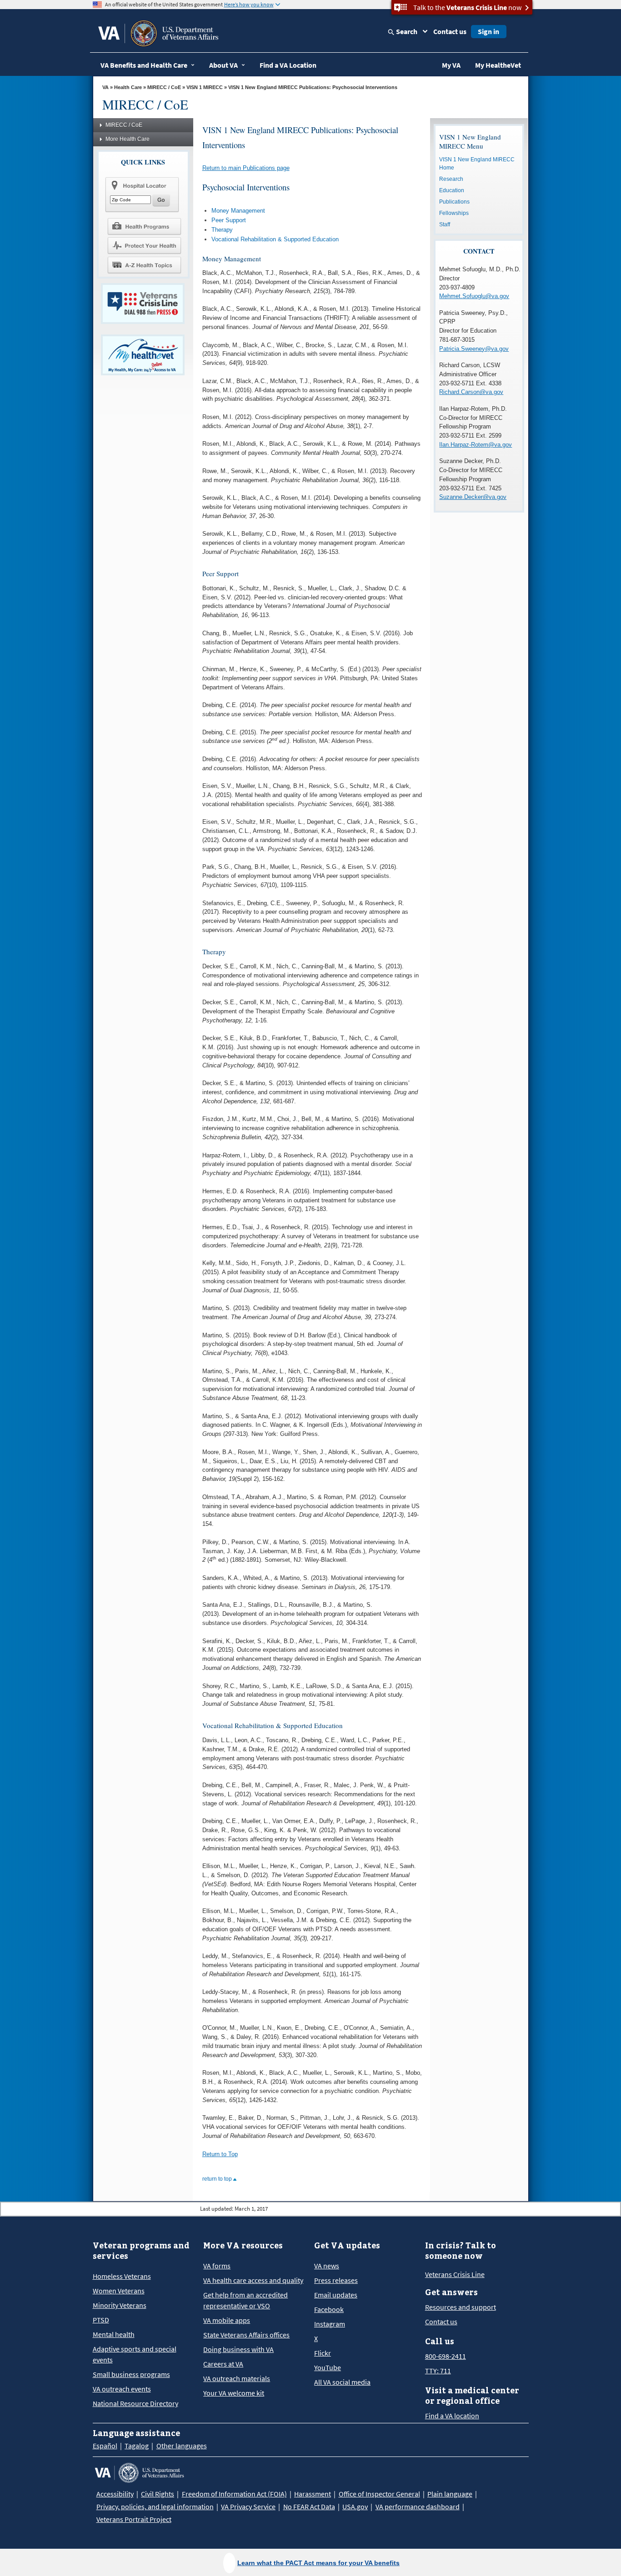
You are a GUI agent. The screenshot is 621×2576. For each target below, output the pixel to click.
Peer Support (229, 220)
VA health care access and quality (253, 2280)
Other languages (182, 2446)
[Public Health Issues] (144, 245)
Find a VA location (452, 2416)
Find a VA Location (288, 65)
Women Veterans (119, 2291)
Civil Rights (158, 2494)
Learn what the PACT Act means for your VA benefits (318, 2563)
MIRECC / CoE (164, 87)
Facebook (329, 2309)
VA (105, 87)
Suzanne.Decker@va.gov (473, 497)
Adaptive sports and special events (135, 2354)
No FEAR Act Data (309, 2506)
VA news (327, 2266)
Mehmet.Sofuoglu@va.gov (474, 296)
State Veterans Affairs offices (246, 2335)
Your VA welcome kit (234, 2393)
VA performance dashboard (418, 2506)
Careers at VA (223, 2364)
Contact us (450, 31)
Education (452, 190)
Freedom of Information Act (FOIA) (234, 2494)
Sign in (488, 31)
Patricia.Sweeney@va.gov (474, 349)
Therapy (222, 230)
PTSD (101, 2320)
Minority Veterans (120, 2305)
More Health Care (128, 139)
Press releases (336, 2280)
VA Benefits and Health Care (144, 65)
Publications (454, 202)
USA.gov (355, 2506)
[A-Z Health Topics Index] (144, 265)
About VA (223, 65)
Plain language (450, 2494)
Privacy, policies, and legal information (155, 2506)
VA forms (217, 2266)
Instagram (330, 2324)
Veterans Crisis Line (455, 2274)
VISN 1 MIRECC (205, 87)
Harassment (313, 2494)
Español (105, 2446)
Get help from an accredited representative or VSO (245, 2300)
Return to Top (220, 2154)
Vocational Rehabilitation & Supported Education (275, 239)
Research (451, 179)
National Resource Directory (135, 2403)
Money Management (238, 211)
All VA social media (342, 2382)
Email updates (336, 2295)
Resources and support (461, 2307)
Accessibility (115, 2494)
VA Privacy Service (248, 2506)
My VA (451, 65)
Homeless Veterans (122, 2276)
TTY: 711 (438, 2371)
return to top (218, 2179)
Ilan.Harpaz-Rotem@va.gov (476, 445)
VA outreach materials (237, 2378)
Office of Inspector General (379, 2494)
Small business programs (131, 2374)
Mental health (114, 2334)
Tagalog (137, 2446)
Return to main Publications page (246, 168)
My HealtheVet (498, 65)
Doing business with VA (238, 2349)
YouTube (328, 2367)
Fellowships (454, 213)
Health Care (128, 87)
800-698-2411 (446, 2356)
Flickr (323, 2353)
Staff (445, 224)
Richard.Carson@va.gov (471, 392)
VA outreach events (122, 2389)
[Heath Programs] (144, 226)
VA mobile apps (227, 2320)
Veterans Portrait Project (134, 2519)
